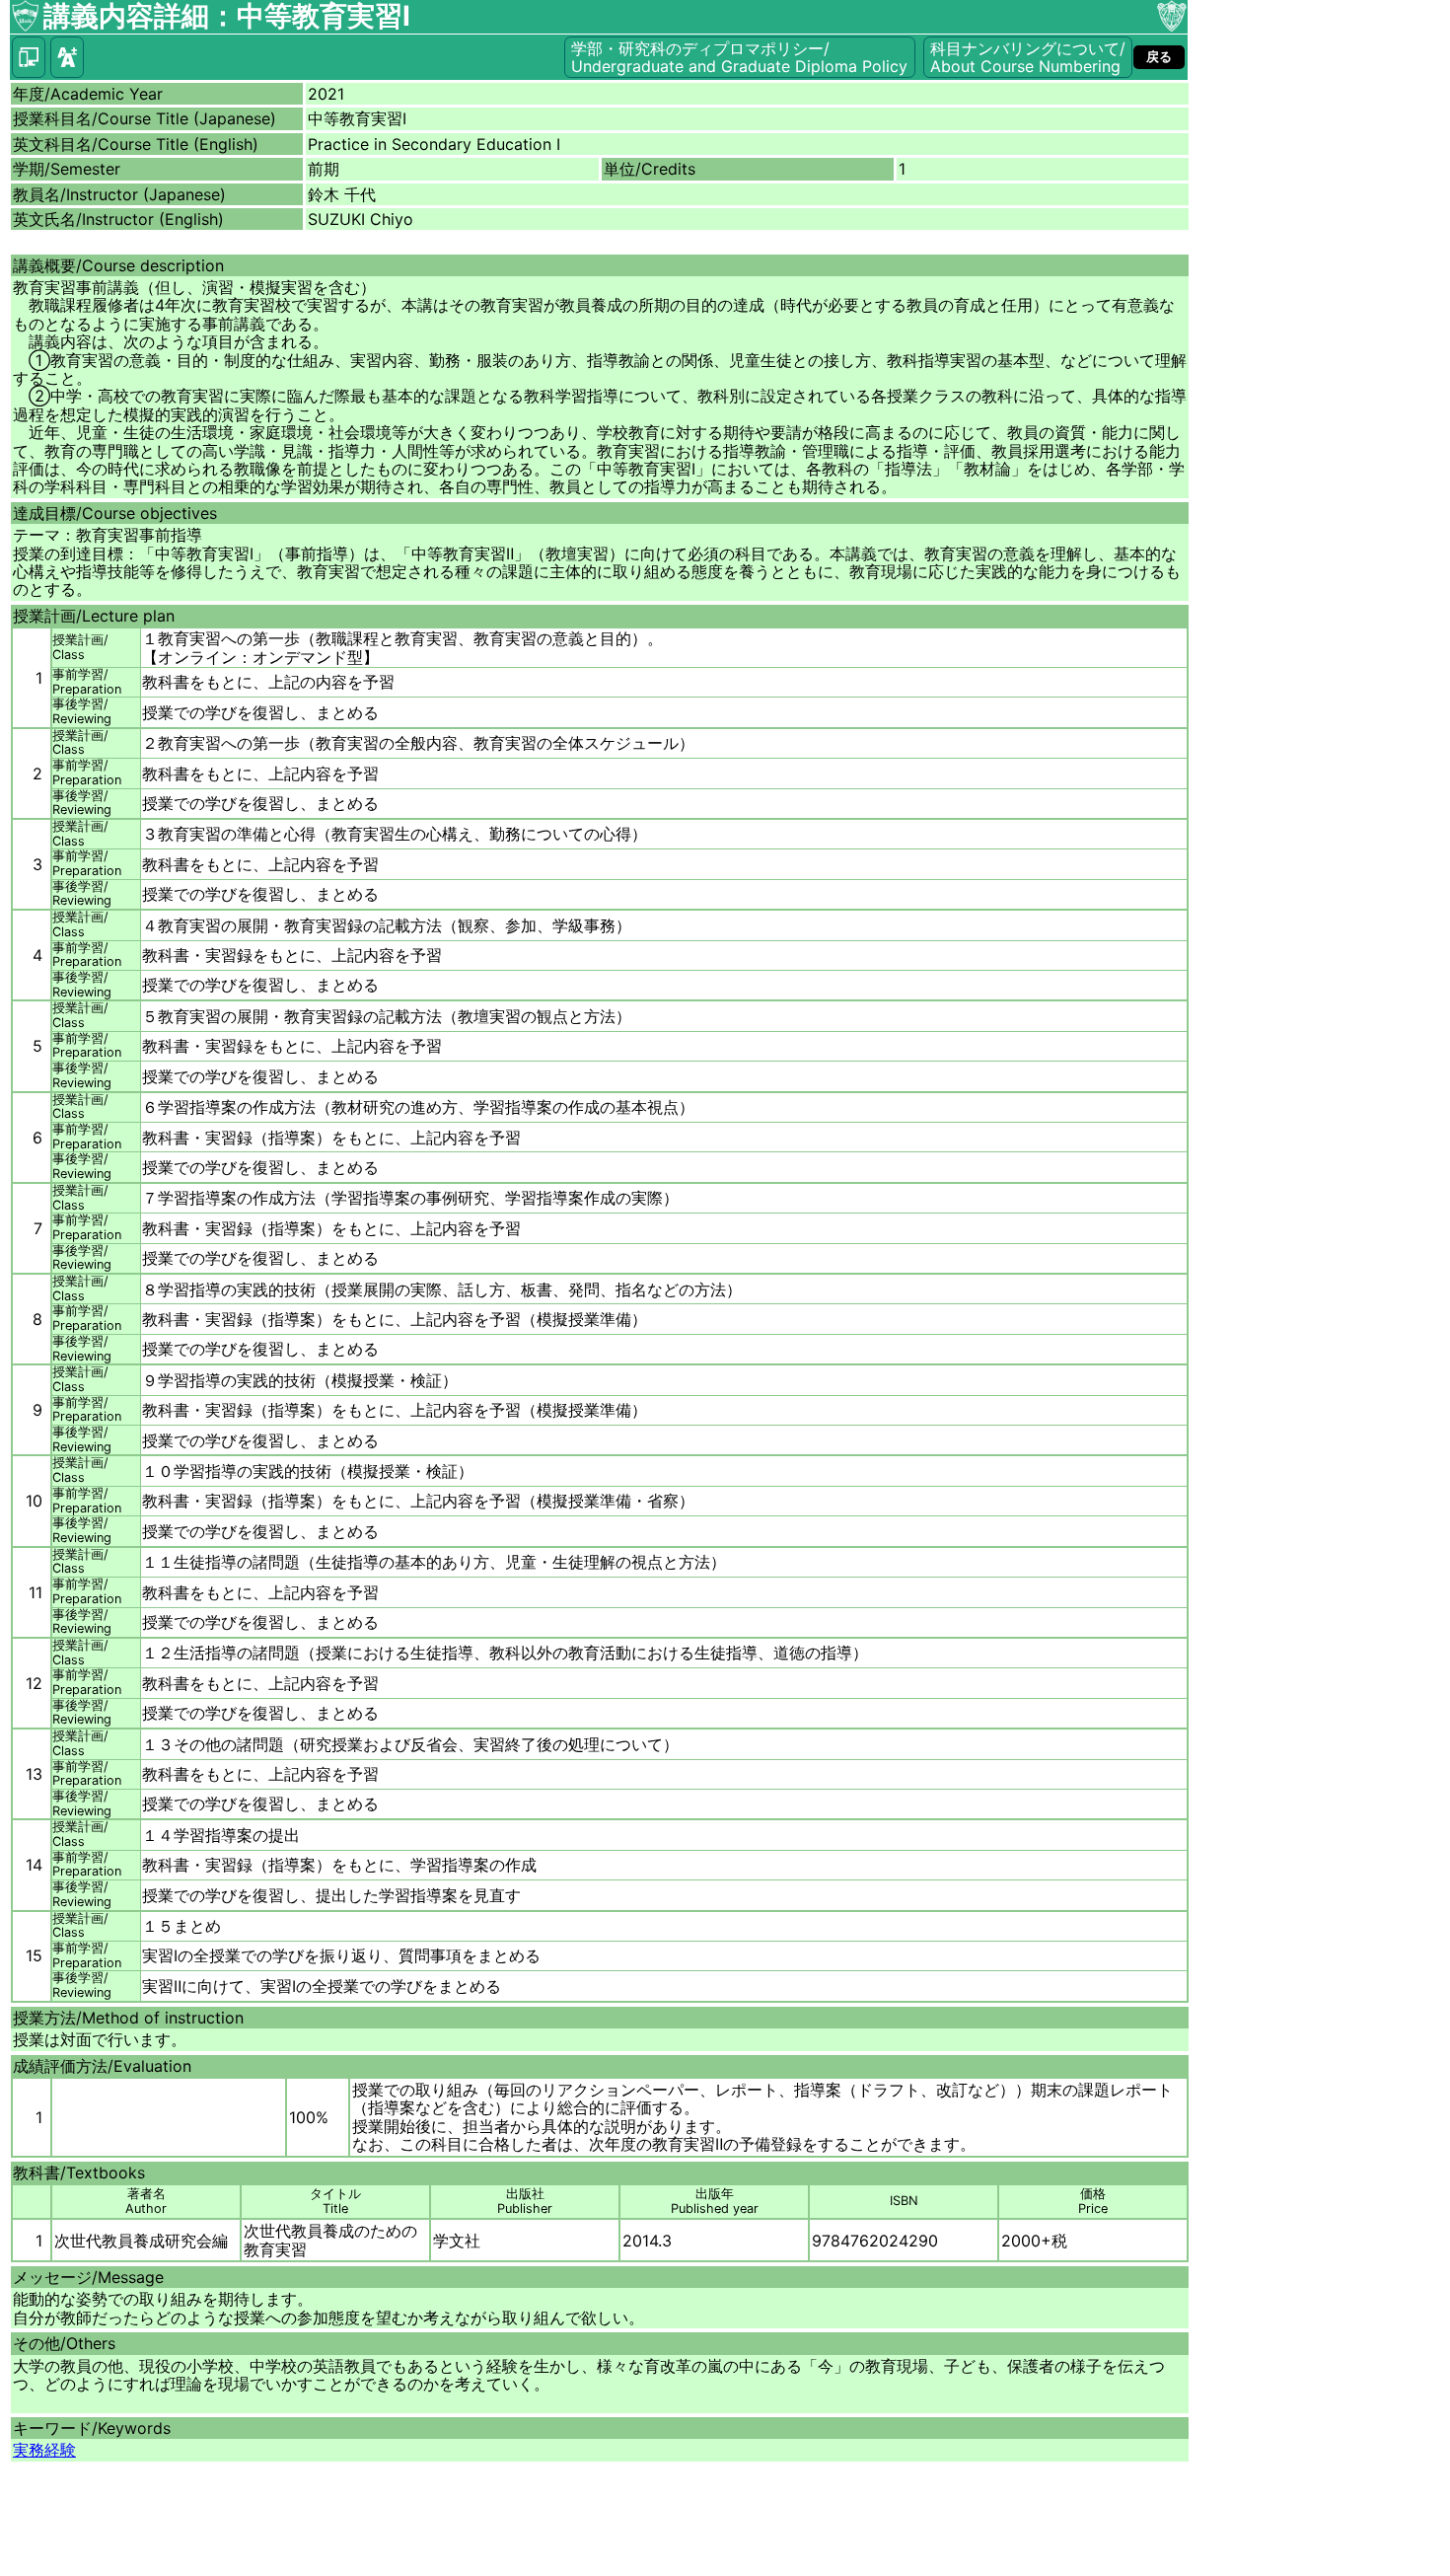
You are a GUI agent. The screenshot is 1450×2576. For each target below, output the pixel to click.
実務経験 (44, 2450)
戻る (1159, 57)
